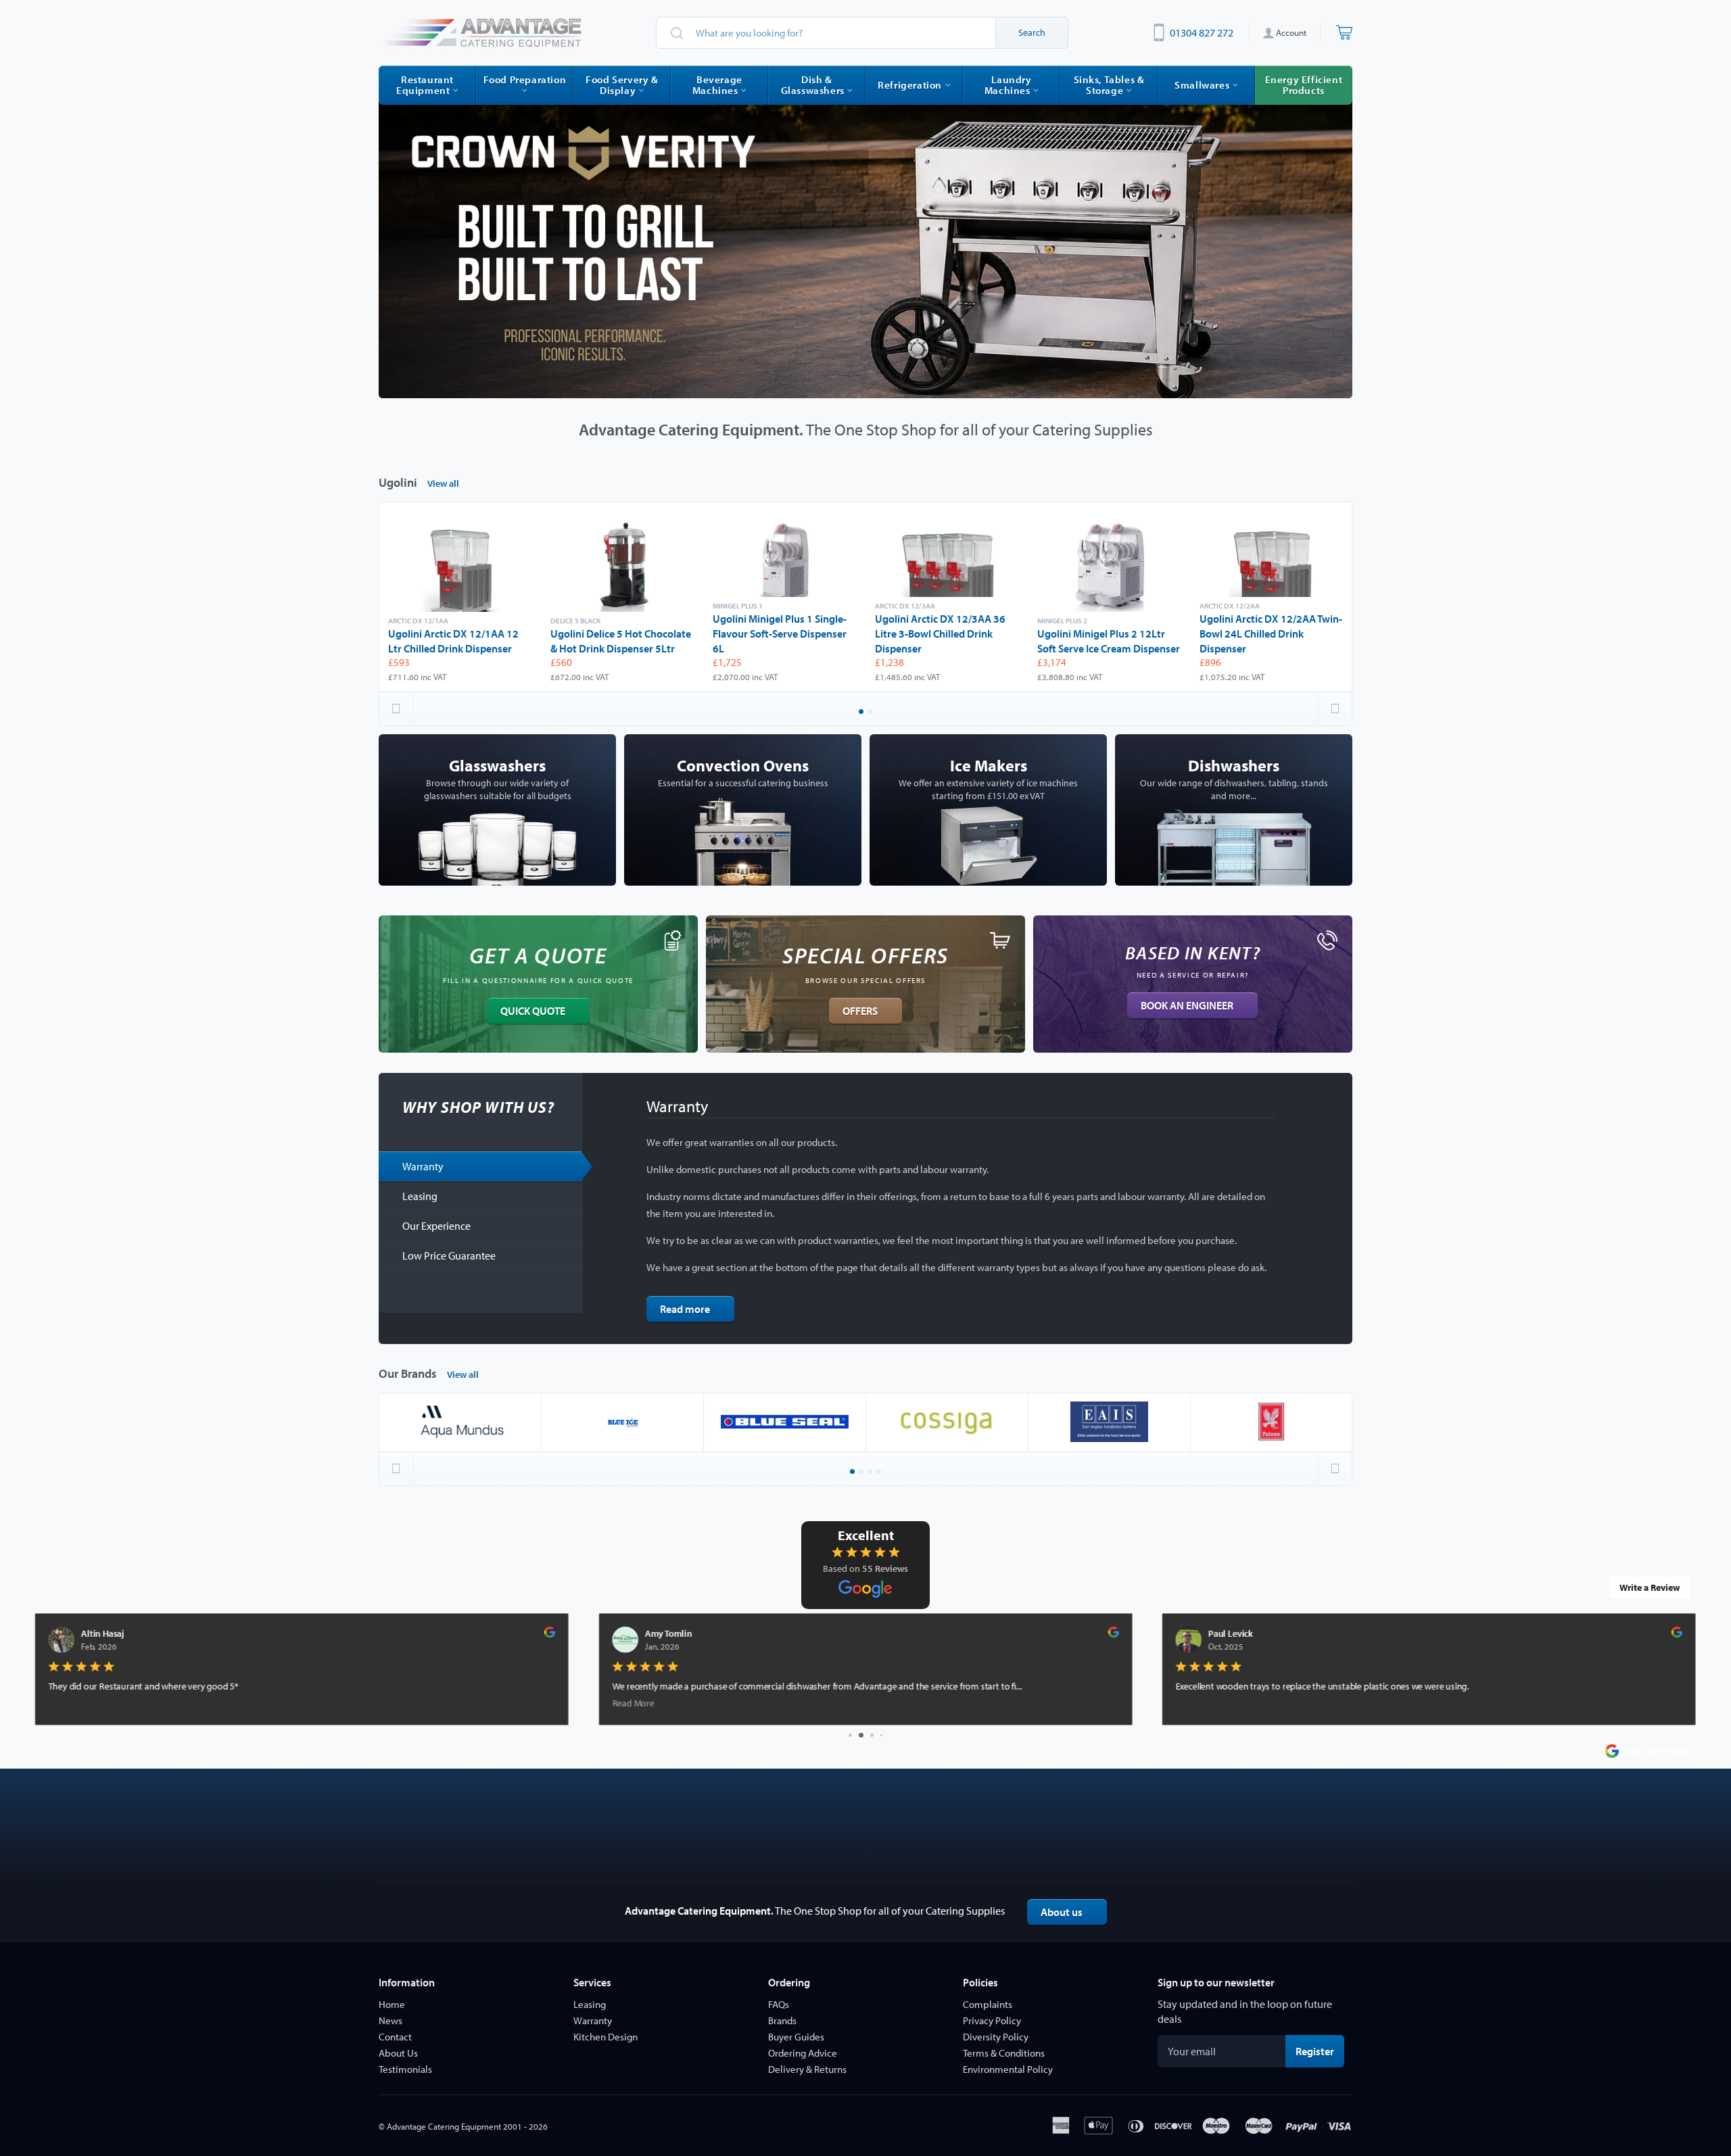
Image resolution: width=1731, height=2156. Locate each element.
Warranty (423, 1166)
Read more (685, 1309)
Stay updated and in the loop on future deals (1245, 2011)
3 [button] (871, 1472)
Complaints (988, 2004)
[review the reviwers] (550, 1634)
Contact (395, 2037)
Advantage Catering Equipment (444, 2126)
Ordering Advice (803, 2053)
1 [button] (862, 713)
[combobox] (862, 33)
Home (392, 2004)
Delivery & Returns (807, 2069)
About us (1062, 1912)
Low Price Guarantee (449, 1255)
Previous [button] (396, 709)
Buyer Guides (796, 2037)
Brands (782, 2020)
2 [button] (871, 713)
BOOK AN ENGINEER (1187, 1005)
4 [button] (880, 1472)
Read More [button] (70, 1703)
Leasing (420, 1196)
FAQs (779, 2004)
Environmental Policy (1008, 2069)
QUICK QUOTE (533, 1011)
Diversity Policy (996, 2037)
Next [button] (1335, 709)
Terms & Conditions (1004, 2053)
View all (443, 483)
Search (1032, 32)
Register (1320, 2051)
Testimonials (405, 2069)
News (390, 2020)
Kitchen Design (606, 2037)
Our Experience (436, 1226)
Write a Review (1650, 1587)
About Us (398, 2053)
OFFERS (860, 1011)
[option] (865, 242)
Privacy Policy (992, 2020)
